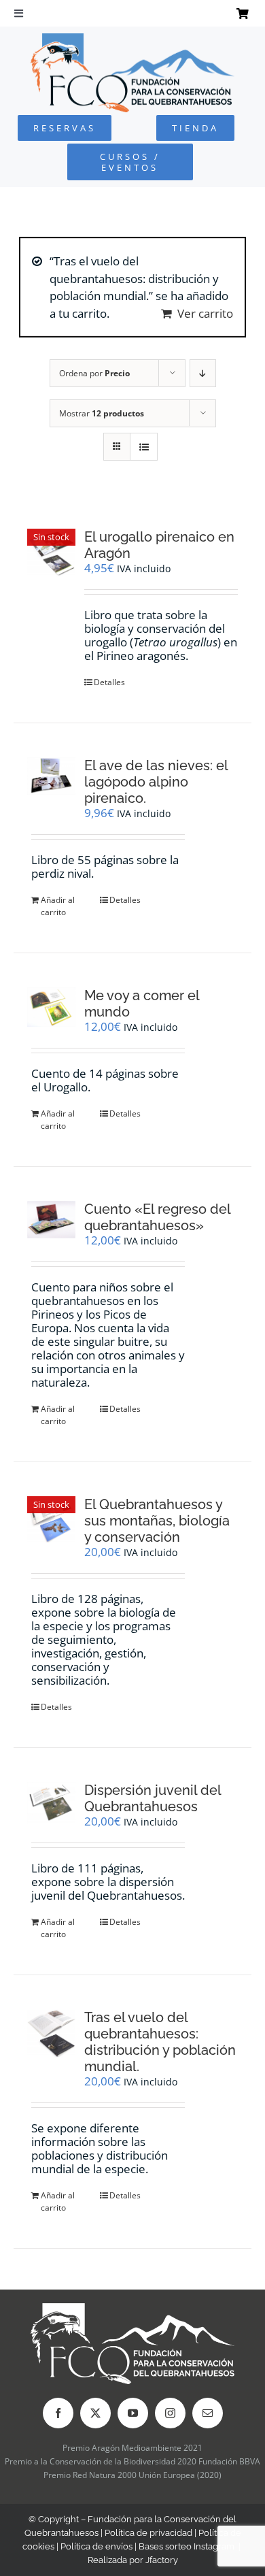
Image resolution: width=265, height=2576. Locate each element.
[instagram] (170, 2413)
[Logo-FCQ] (132, 39)
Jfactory (162, 2560)
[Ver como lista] (144, 447)
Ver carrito (205, 313)
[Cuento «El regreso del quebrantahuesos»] (51, 1220)
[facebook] (58, 2413)
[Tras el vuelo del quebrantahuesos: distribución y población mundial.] (51, 2033)
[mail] (208, 2413)
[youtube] (133, 2413)
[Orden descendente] (203, 373)
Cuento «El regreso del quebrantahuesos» (157, 1217)
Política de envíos (96, 2546)
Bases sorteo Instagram (187, 2546)
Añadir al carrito (58, 906)
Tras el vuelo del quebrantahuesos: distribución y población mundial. (160, 2042)
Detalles (109, 682)
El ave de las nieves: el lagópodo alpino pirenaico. (156, 782)
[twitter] (95, 2413)
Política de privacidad (148, 2533)
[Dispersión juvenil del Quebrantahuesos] (51, 1803)
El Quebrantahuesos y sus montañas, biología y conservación (157, 1521)
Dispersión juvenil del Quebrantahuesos (153, 1798)
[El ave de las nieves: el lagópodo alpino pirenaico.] (51, 776)
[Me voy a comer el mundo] (51, 1007)
